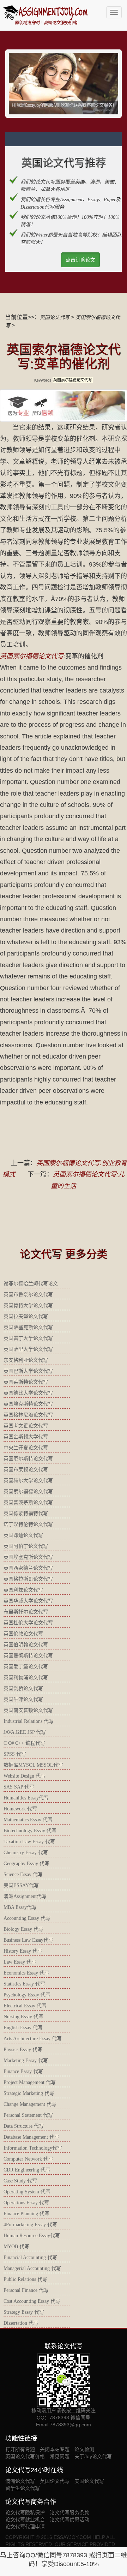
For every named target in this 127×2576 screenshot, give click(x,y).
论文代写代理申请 (25, 2527)
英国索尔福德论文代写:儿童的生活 (88, 1180)
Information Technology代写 (33, 2148)
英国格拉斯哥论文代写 (28, 1579)
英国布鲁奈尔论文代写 (28, 1295)
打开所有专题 (20, 2449)
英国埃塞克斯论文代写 (28, 1557)
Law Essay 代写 (20, 1962)
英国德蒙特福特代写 (26, 1513)
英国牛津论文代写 (23, 1699)
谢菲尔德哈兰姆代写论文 (31, 1284)
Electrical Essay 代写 (25, 2006)
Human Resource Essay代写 (32, 2236)
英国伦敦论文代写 (23, 1634)
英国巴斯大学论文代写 (28, 1371)
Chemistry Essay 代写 (26, 1853)
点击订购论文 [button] (80, 260)
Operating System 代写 (27, 2192)
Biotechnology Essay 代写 (30, 1831)
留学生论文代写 (23, 2488)
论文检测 (84, 2449)
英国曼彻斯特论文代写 (28, 1656)
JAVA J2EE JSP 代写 (25, 1732)
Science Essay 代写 (23, 1874)
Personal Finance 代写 (26, 2290)
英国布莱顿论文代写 (26, 1470)
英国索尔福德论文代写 (32, 656)
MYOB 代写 (16, 2246)
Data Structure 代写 (24, 2126)
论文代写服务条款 (69, 2512)
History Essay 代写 (23, 1951)
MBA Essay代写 (20, 1907)
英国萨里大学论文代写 (28, 1349)
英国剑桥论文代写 (23, 1688)
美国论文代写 (89, 2481)
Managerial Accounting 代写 (32, 2268)
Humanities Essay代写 (26, 1798)
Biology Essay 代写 (23, 1929)
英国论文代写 (55, 317)
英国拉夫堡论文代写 (26, 1316)
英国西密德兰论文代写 (28, 1568)
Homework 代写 (20, 1809)
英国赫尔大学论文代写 (28, 1481)
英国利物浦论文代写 (26, 1678)
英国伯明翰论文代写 (26, 1645)
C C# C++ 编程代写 (24, 1743)
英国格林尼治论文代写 (28, 1415)
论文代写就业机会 (25, 2520)
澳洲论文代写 (20, 2481)
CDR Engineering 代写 (27, 2170)
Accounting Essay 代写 (27, 1918)
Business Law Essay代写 (28, 1940)
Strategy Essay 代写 (24, 2312)
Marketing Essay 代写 (26, 2060)
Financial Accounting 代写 (30, 2257)
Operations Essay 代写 (26, 2203)
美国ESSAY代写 (21, 1885)
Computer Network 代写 (28, 2159)
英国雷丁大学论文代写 (28, 1338)
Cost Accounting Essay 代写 (32, 2301)
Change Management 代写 (30, 2104)
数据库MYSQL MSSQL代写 (33, 1765)
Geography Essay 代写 (26, 1864)
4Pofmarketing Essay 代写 (30, 2225)
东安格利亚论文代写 (26, 1360)
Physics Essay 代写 (23, 2050)
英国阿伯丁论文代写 (26, 1546)
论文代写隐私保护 (25, 2512)
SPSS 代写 (15, 1754)
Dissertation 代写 (21, 2323)
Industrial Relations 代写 (29, 1721)
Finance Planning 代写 (26, 2214)
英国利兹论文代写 (23, 1590)
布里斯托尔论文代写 (26, 1612)
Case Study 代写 (20, 2181)
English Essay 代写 (23, 2028)
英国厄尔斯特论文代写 (28, 1459)
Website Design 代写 (25, 1776)
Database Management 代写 (31, 2137)
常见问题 (60, 2456)
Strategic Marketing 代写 (29, 2093)
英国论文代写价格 (25, 2456)
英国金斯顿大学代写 (26, 1437)
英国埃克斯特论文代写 (28, 1404)
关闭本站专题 (55, 2449)
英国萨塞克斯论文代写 (28, 1327)
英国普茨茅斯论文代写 (28, 1502)
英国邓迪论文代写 (23, 1535)
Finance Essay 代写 (23, 2071)
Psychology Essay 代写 (27, 1995)
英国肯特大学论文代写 (28, 1305)
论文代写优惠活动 (69, 2520)
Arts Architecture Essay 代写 (33, 2039)
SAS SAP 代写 (19, 1787)
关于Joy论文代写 (93, 2456)
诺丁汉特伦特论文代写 (28, 1524)
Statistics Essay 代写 (24, 1984)
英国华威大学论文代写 (28, 1601)
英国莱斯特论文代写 (26, 1382)
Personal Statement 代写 (28, 2115)
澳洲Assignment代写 (25, 1896)
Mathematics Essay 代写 (28, 1820)
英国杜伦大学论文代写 (28, 1623)
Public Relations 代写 (25, 2279)
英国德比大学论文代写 (28, 1393)
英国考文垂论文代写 (26, 1426)
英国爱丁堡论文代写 (26, 1667)
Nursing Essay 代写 (23, 2017)
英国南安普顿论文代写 (28, 1710)
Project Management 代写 (30, 2082)
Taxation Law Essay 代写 (29, 1842)
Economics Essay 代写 (26, 1973)
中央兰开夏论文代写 (26, 1448)
